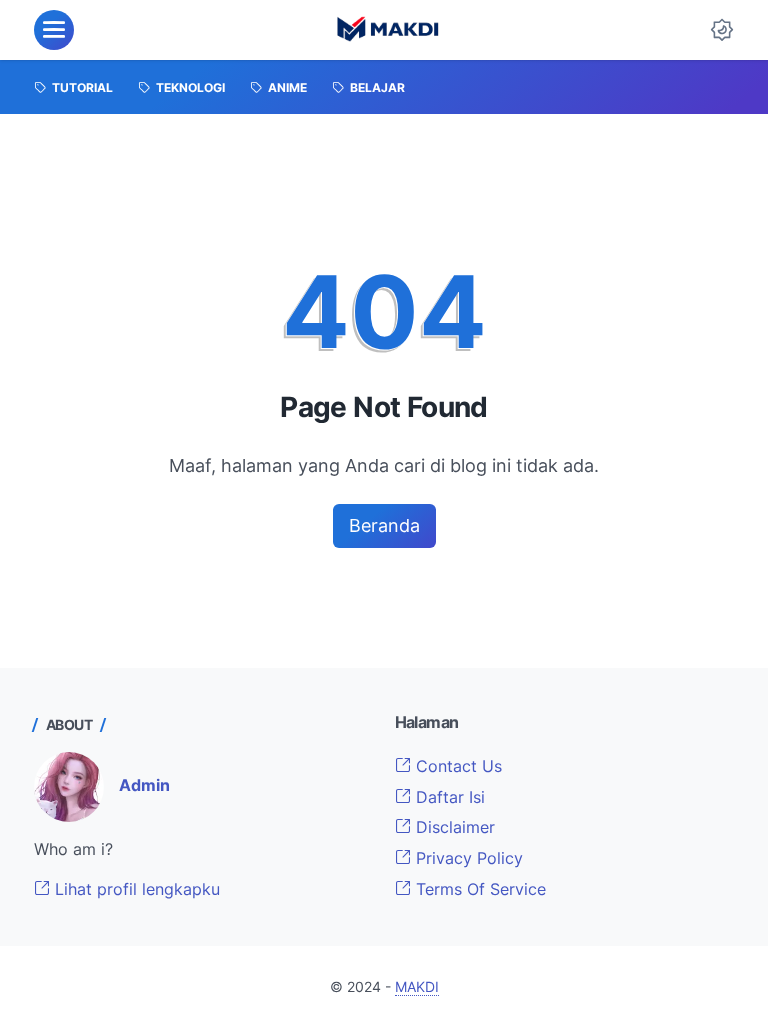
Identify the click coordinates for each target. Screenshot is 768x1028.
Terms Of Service (478, 889)
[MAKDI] (387, 30)
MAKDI (417, 986)
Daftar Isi (448, 797)
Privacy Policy (467, 858)
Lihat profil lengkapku (135, 889)
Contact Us (456, 766)
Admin (144, 785)
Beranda (384, 525)
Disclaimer (453, 827)
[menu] (54, 30)
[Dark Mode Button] (722, 30)
